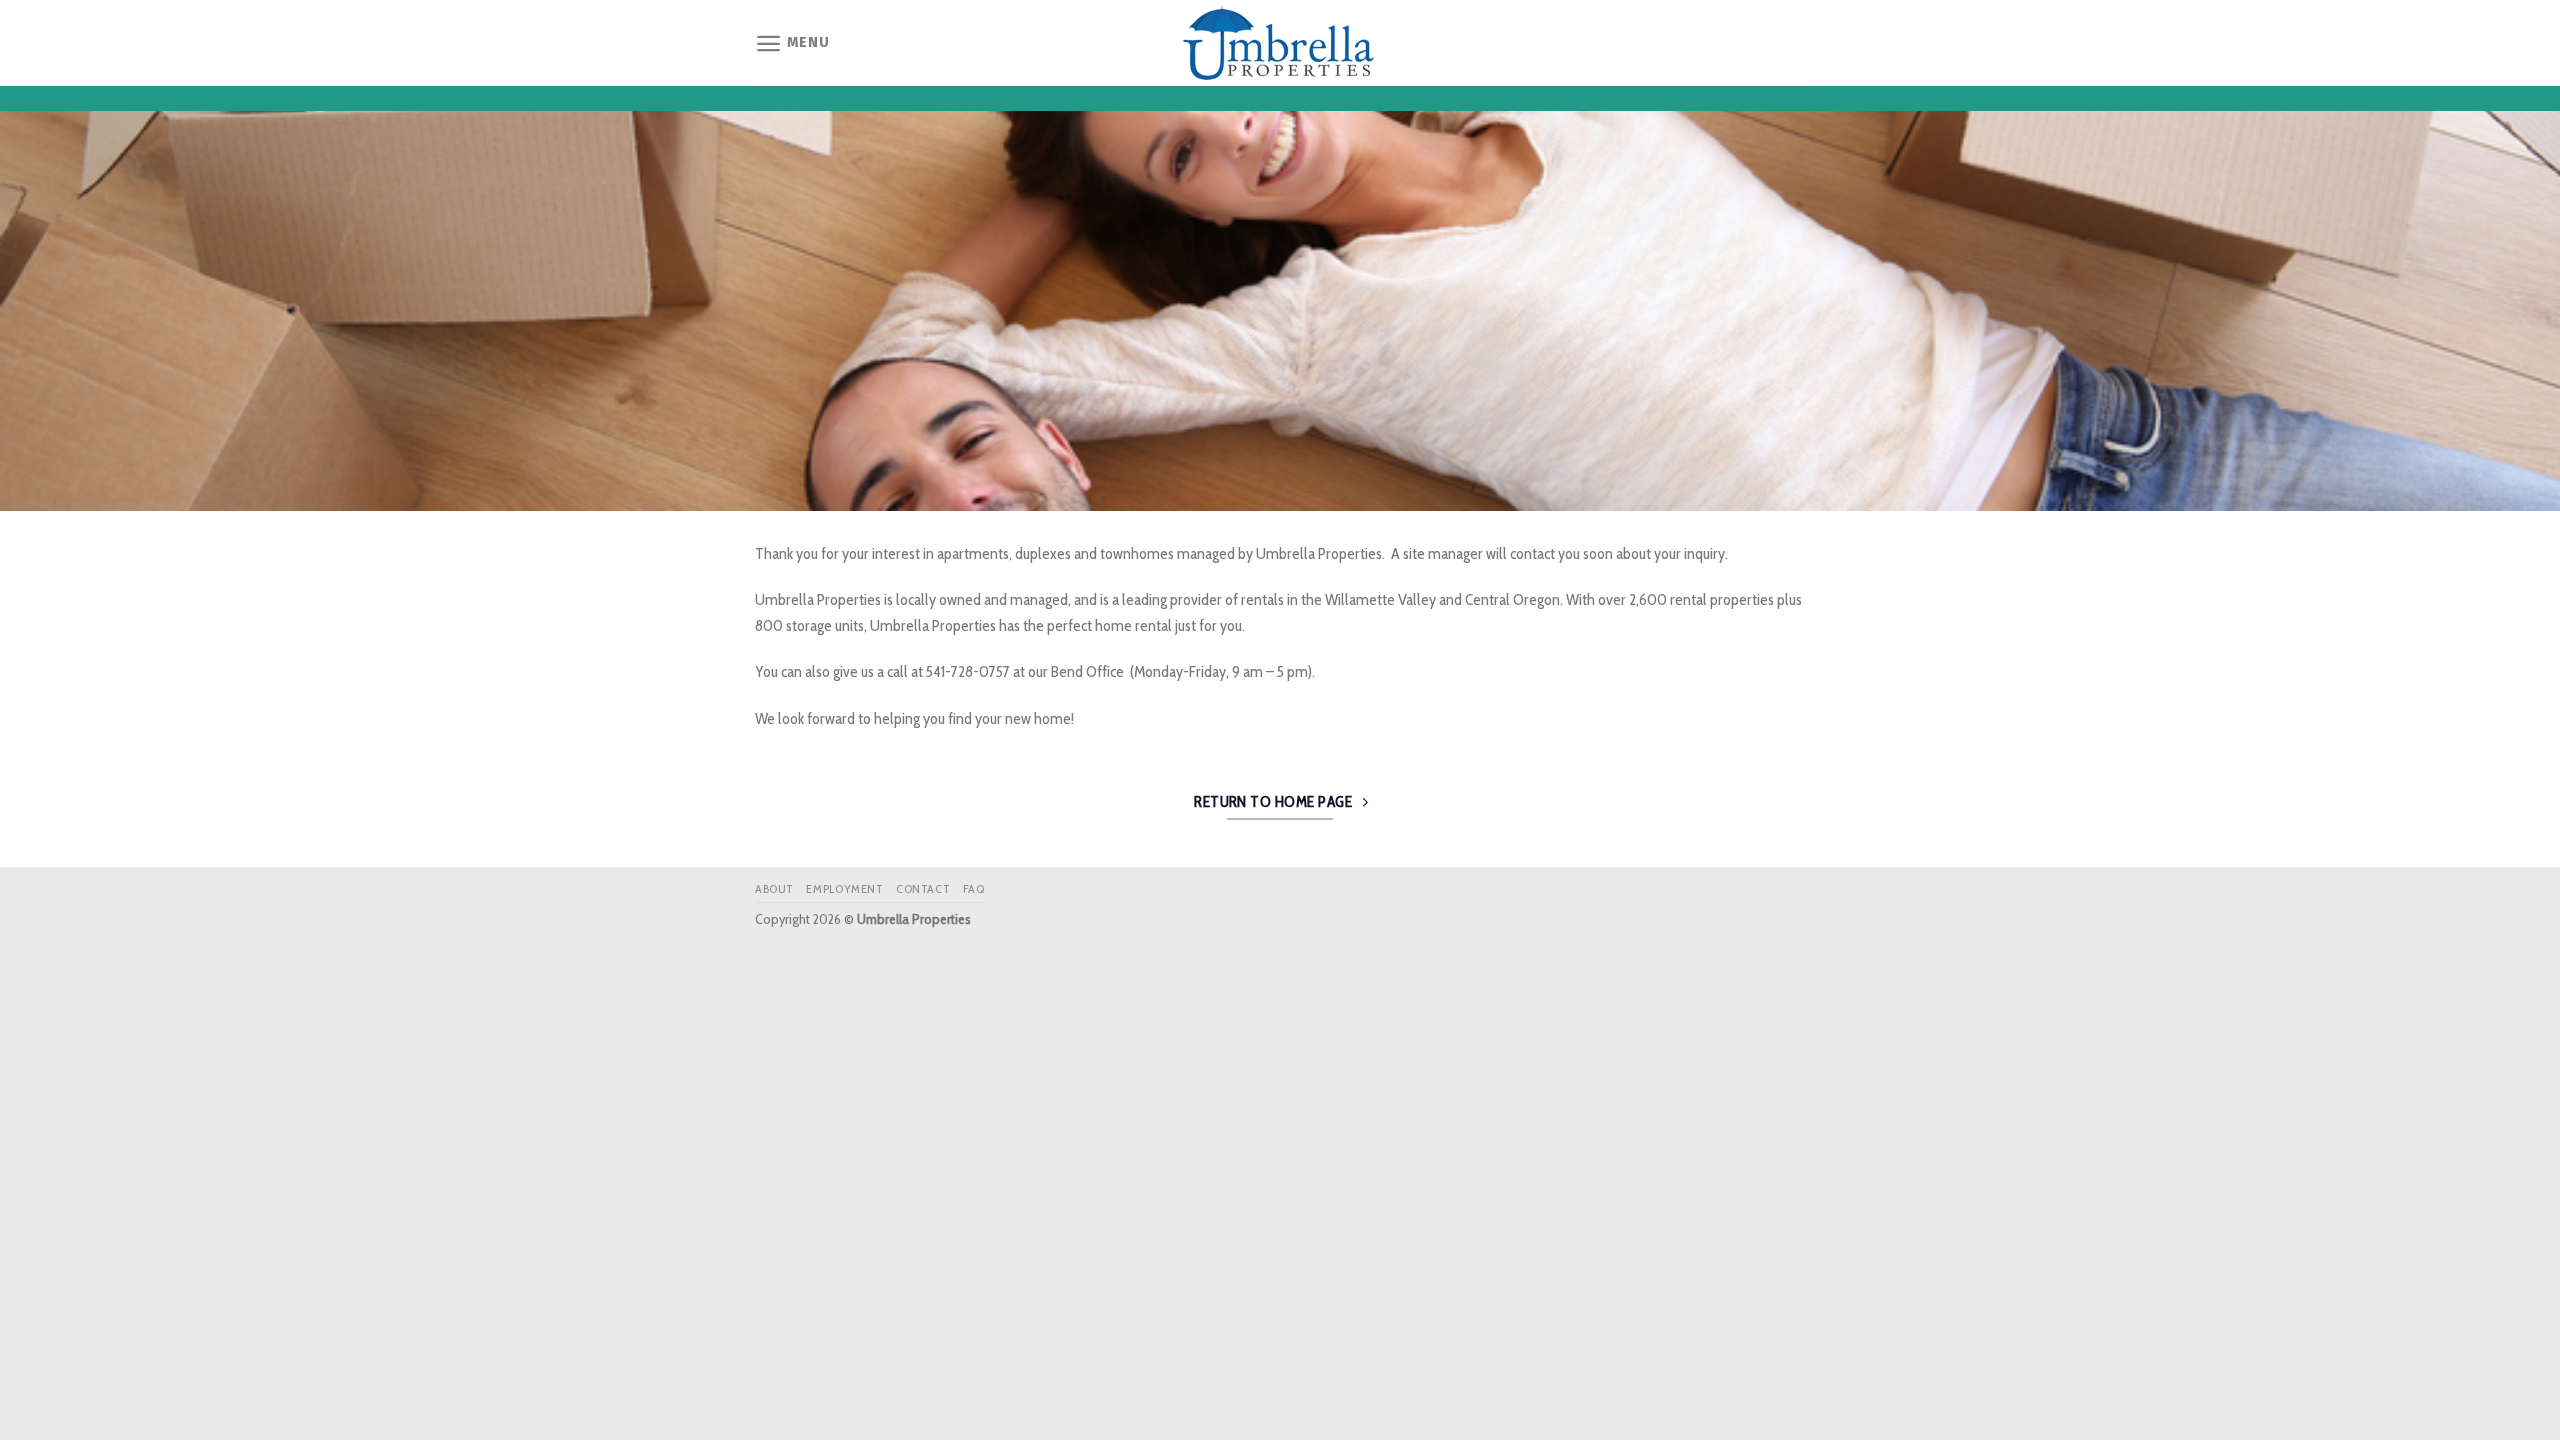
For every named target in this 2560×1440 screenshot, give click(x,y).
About (774, 888)
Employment (844, 888)
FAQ (974, 888)
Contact (923, 888)
